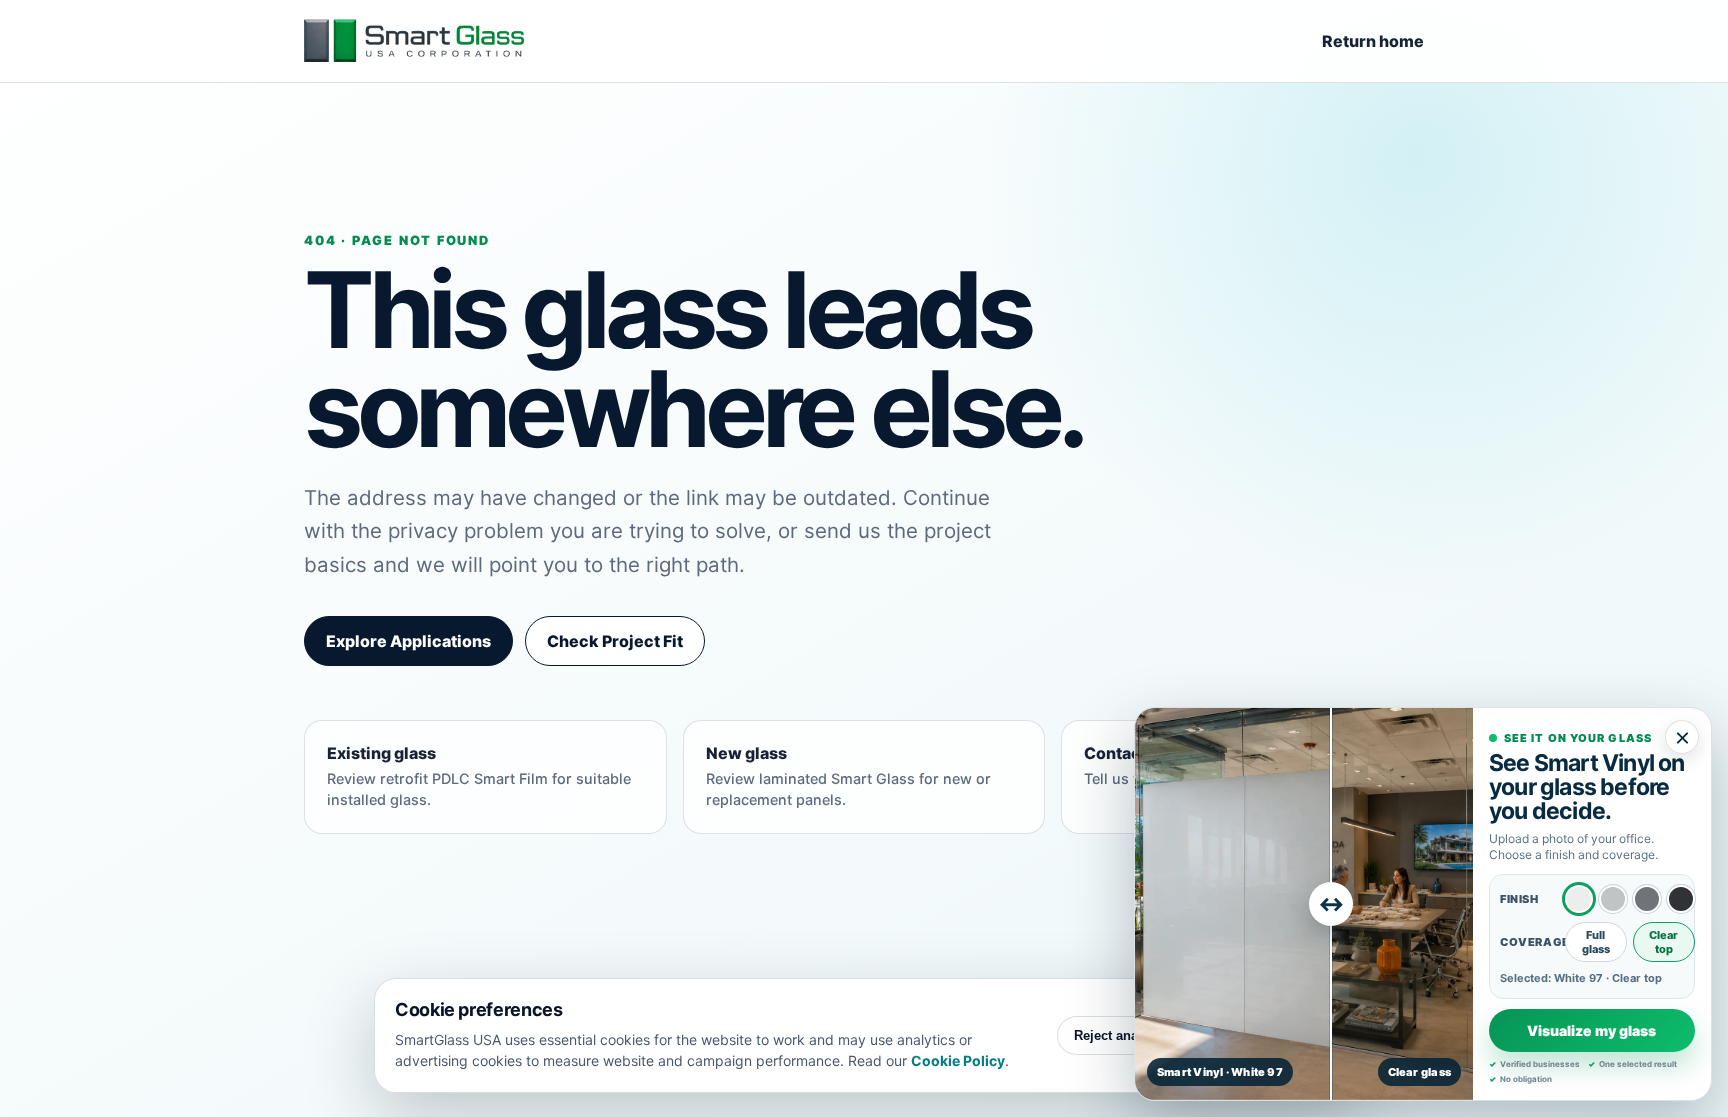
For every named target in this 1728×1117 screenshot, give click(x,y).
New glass (848, 775)
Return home (1373, 41)
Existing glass (479, 775)
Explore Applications (408, 641)
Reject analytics (1122, 1035)
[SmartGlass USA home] (414, 41)
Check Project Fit (615, 641)
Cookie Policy (958, 1060)
